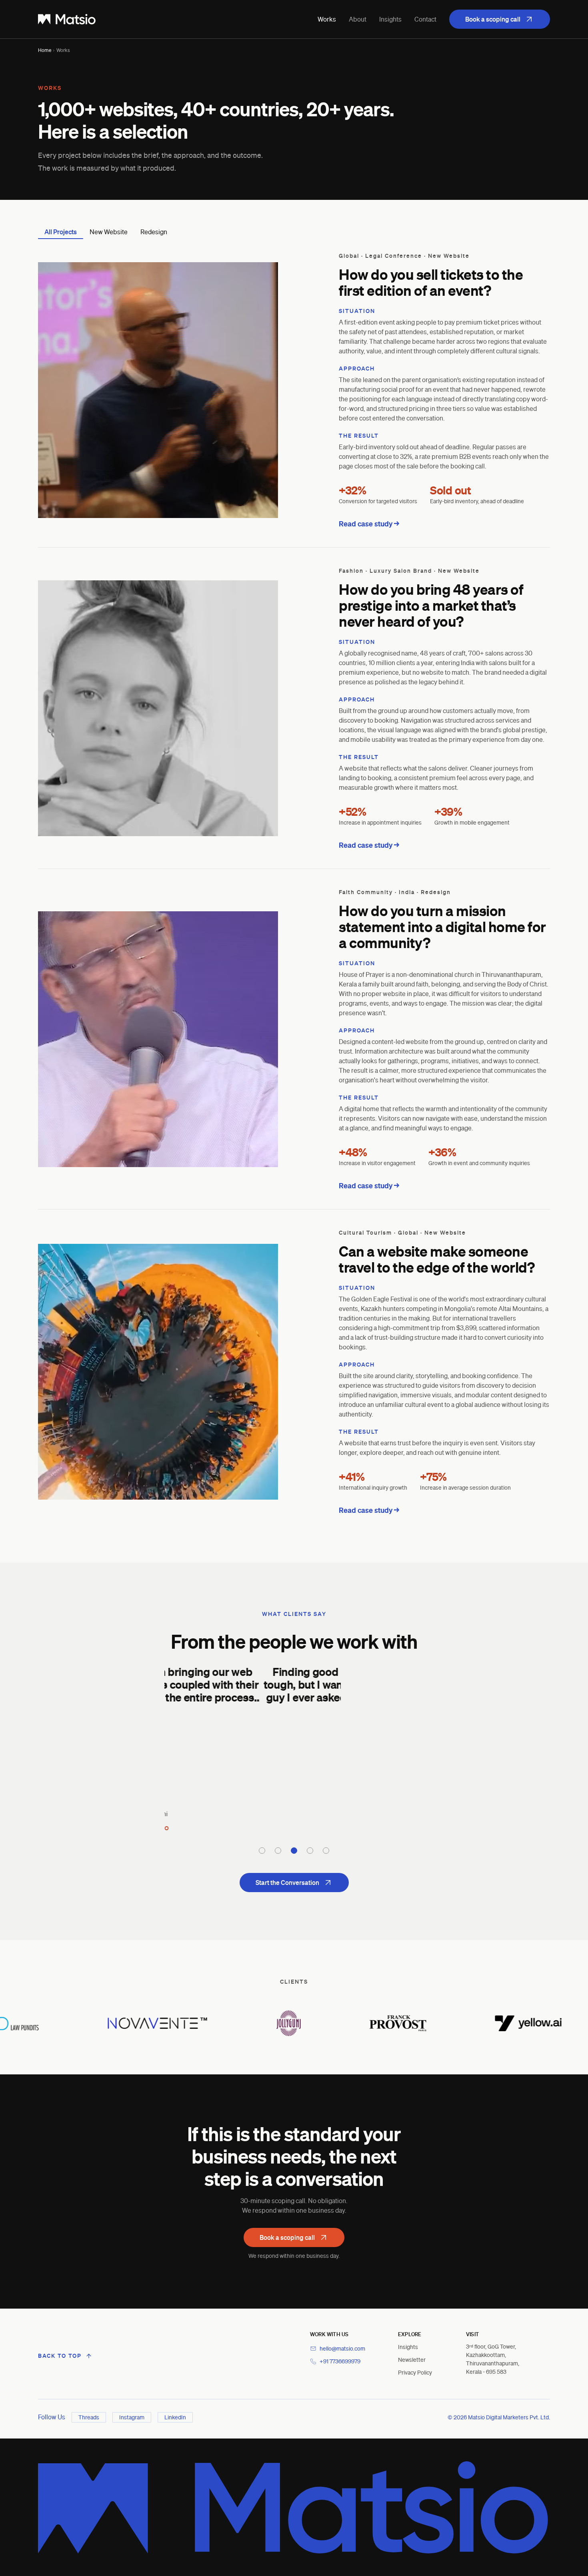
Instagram (132, 2417)
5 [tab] (326, 1851)
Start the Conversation (287, 1883)
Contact (425, 19)
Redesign (154, 232)
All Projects (61, 232)
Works (327, 19)
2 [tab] (278, 1851)
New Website (109, 232)
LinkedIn (175, 2417)
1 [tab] (262, 1851)
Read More (294, 1721)
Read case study (366, 524)
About (358, 19)
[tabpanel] (294, 1748)
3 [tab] (294, 1851)
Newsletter (412, 2360)
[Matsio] (67, 19)
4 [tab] (310, 1851)
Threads (89, 2417)
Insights (390, 19)
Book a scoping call (493, 19)
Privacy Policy (415, 2372)
